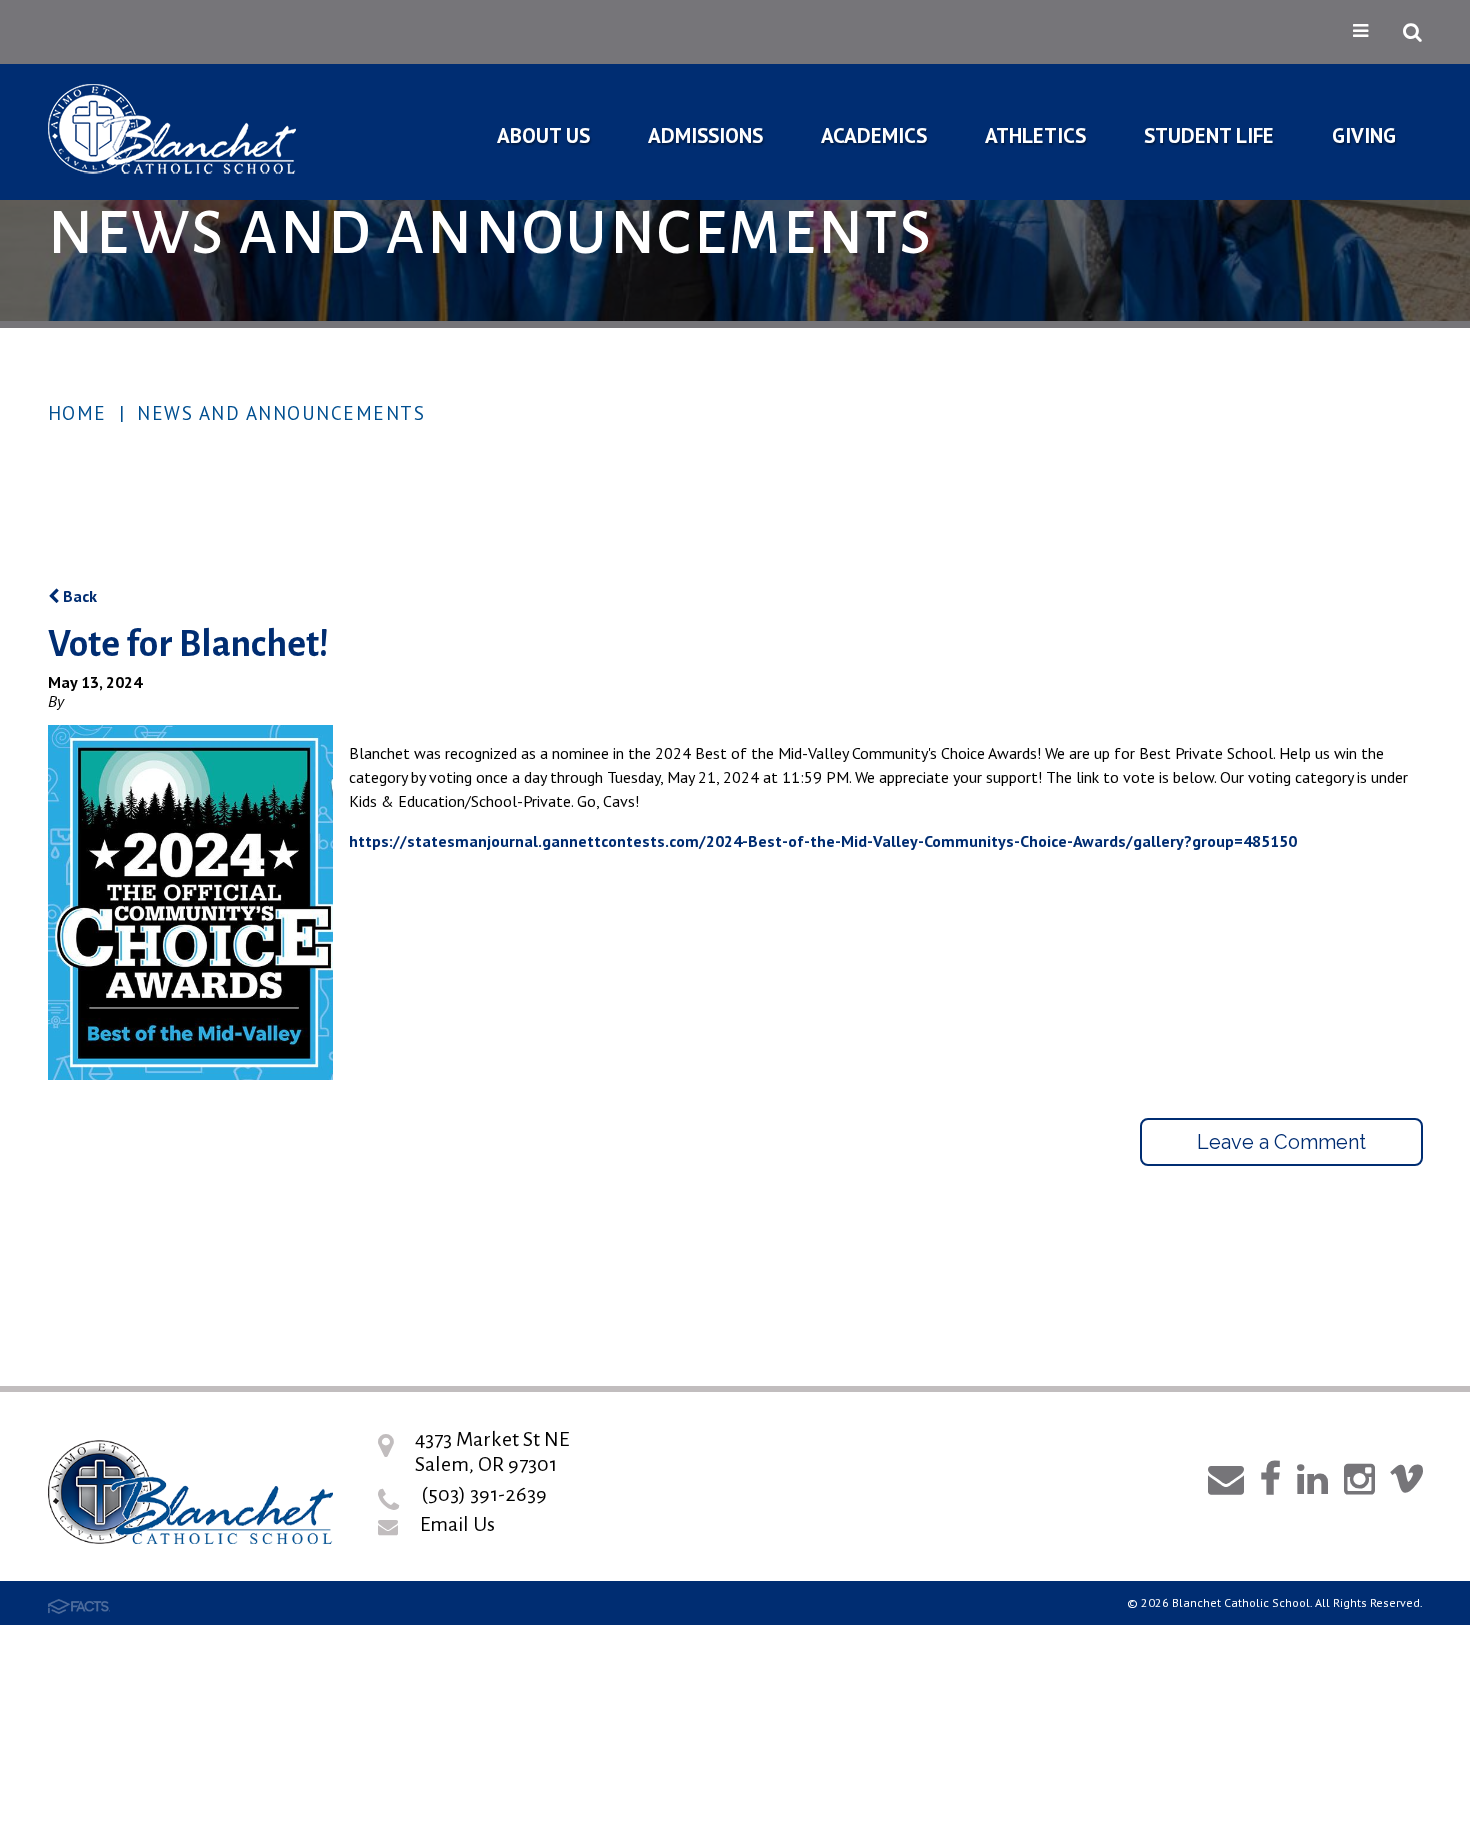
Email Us (457, 1524)
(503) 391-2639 (484, 1494)
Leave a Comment (1281, 1142)
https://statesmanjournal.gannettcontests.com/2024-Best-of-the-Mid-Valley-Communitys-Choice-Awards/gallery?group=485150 (823, 841)
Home (77, 413)
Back (78, 596)
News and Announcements (281, 413)
